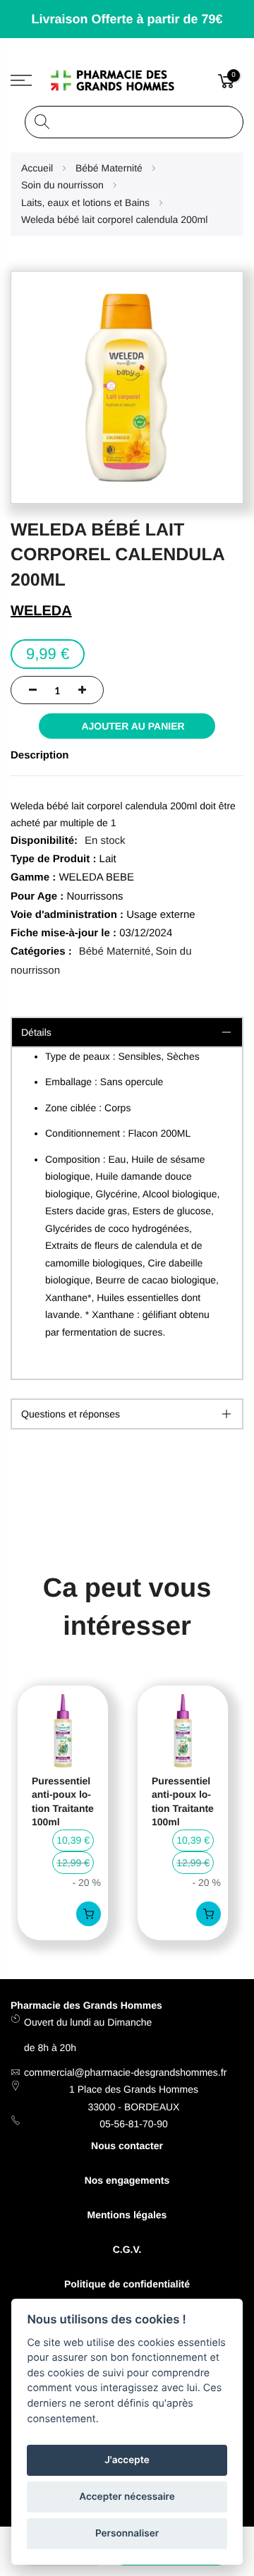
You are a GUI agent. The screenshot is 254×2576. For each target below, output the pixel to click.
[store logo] (127, 80)
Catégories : (41, 951)
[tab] (127, 1414)
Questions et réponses (71, 1414)
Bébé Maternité (115, 951)
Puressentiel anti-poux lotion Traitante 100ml (63, 1802)
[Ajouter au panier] (89, 1914)
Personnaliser (127, 2534)
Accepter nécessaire (127, 2497)
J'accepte (127, 2460)
